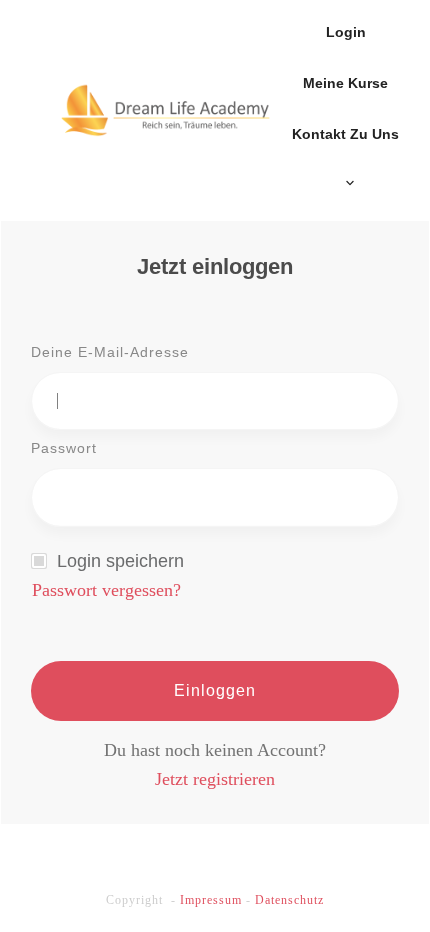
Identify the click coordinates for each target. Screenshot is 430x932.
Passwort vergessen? (106, 590)
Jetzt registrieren (215, 779)
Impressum (211, 900)
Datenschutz (289, 900)
